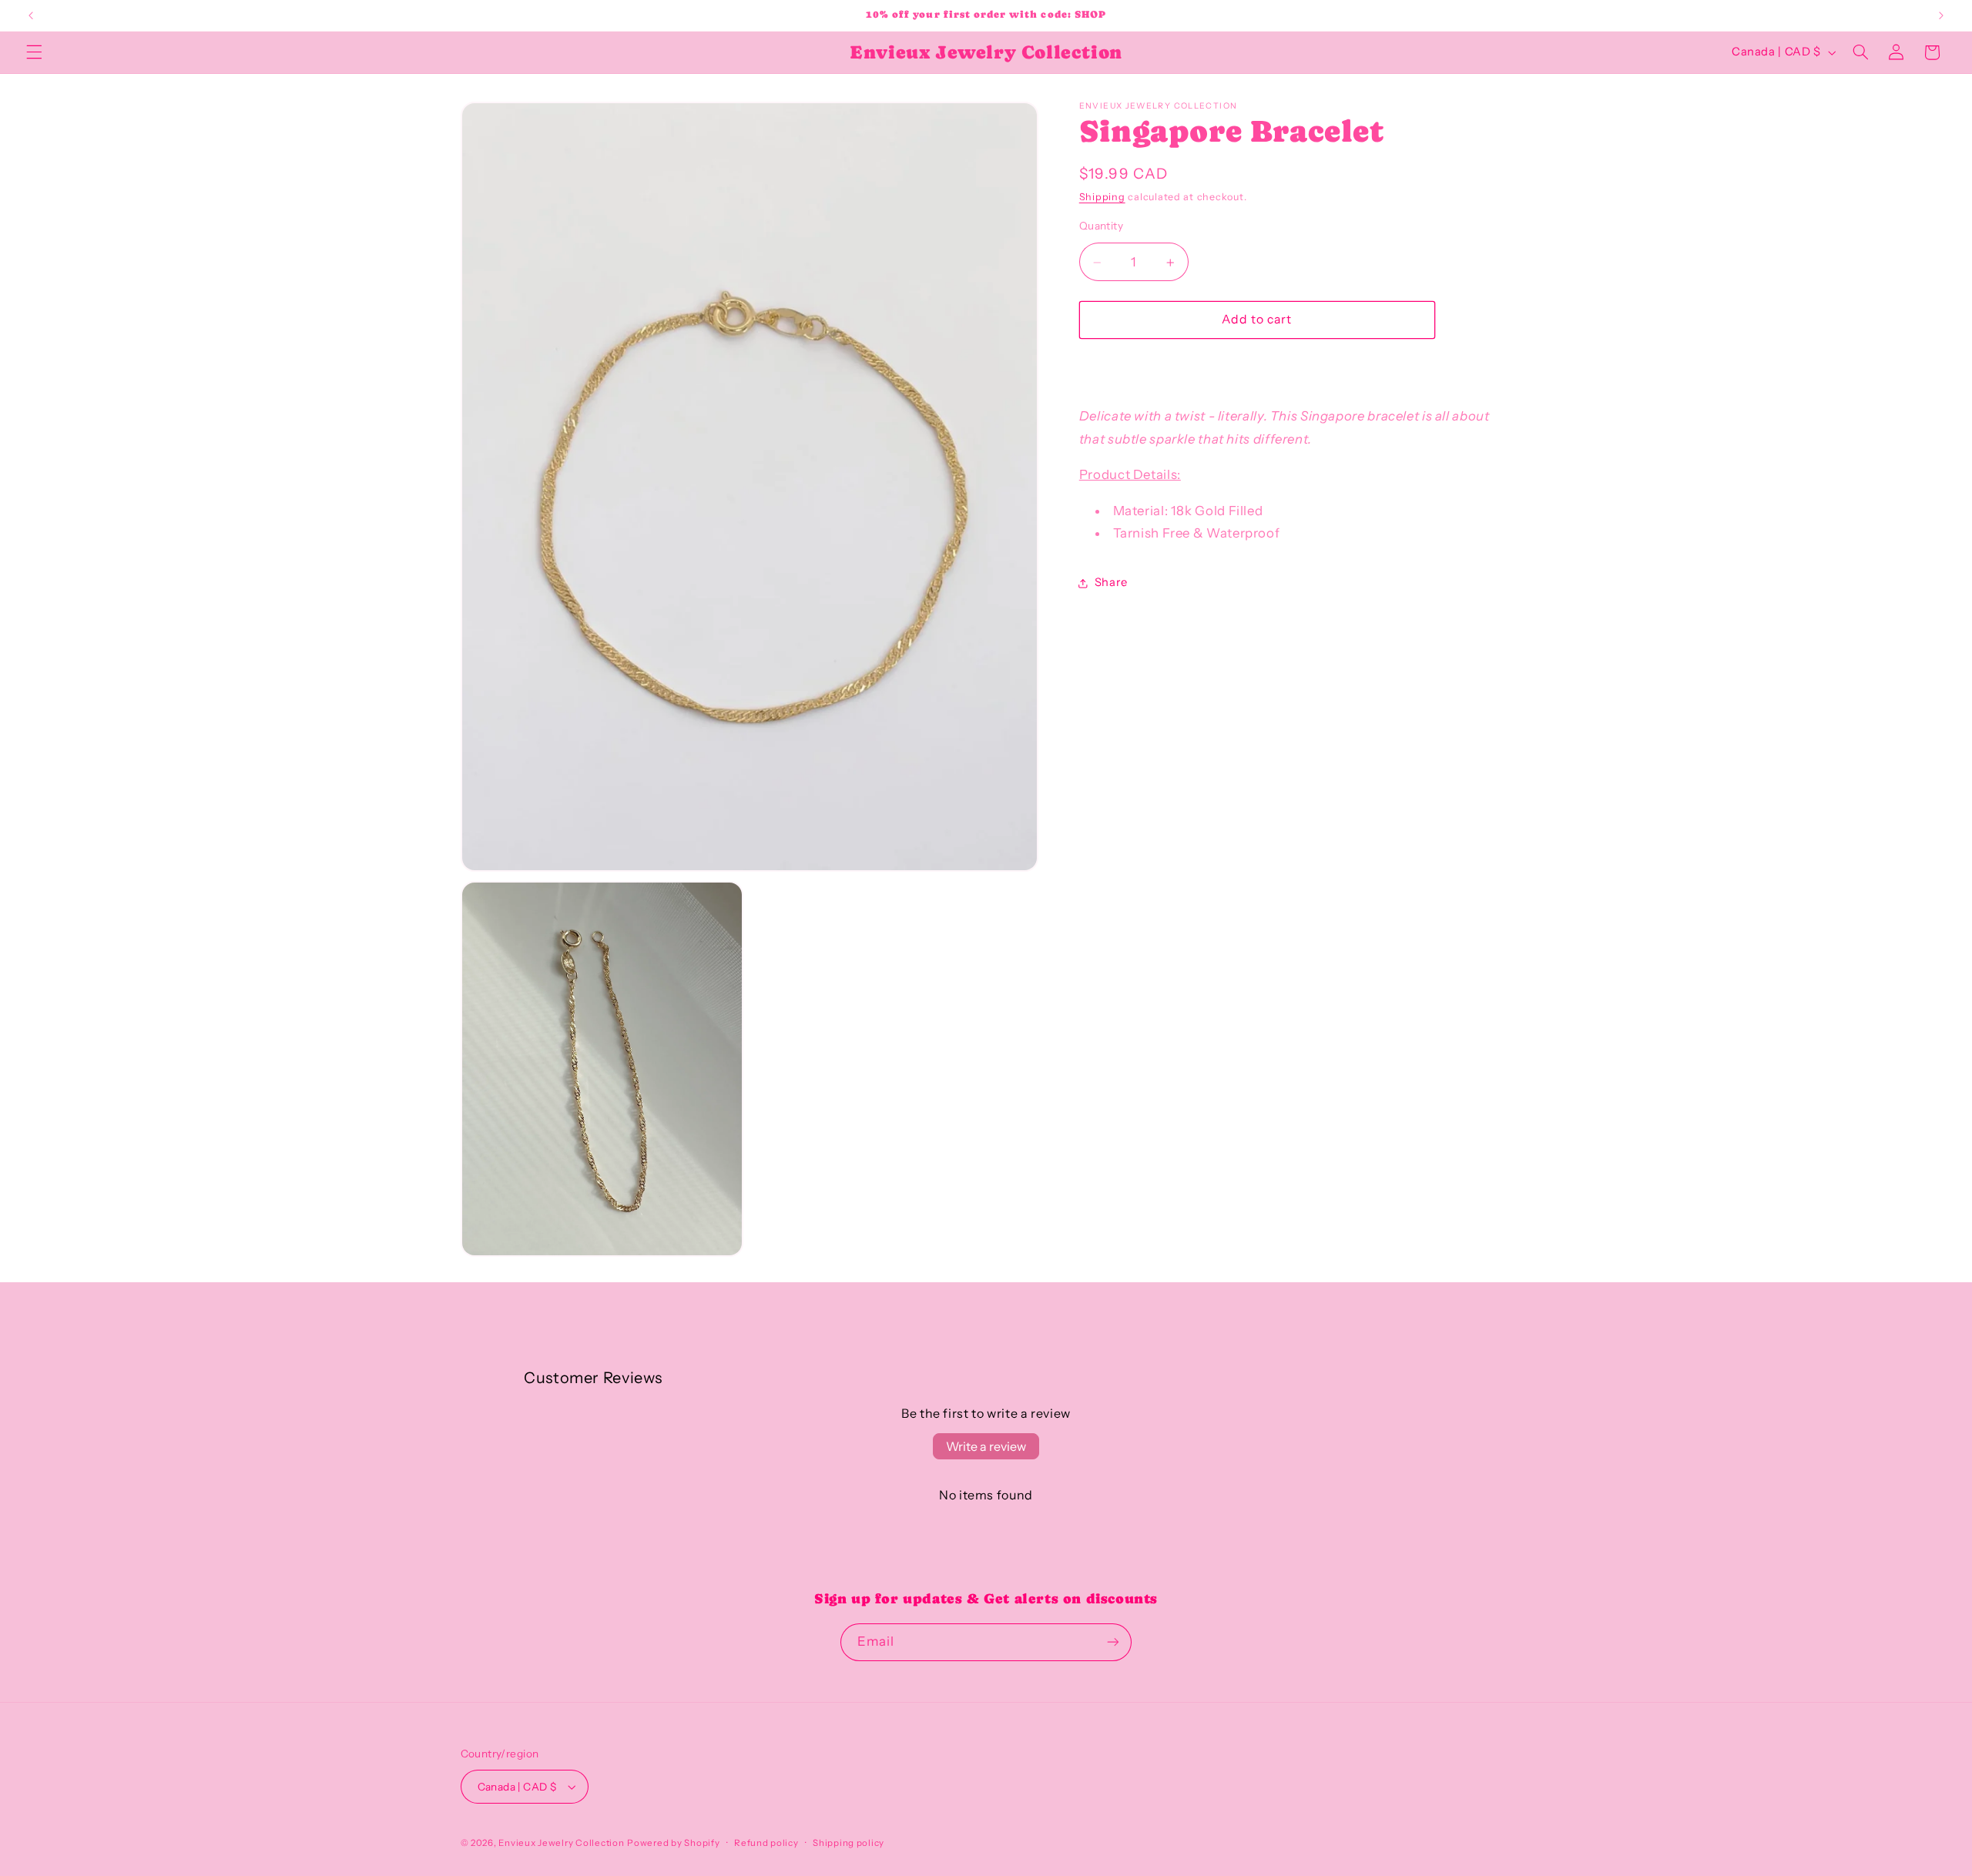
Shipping (1102, 198)
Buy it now (1257, 366)
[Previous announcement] (31, 15)
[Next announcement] (1941, 15)
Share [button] (1111, 583)
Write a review (986, 1446)
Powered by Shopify (673, 1843)
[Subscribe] (1113, 1642)
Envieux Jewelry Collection (561, 1843)
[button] (34, 52)
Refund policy (766, 1843)
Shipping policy (848, 1843)
